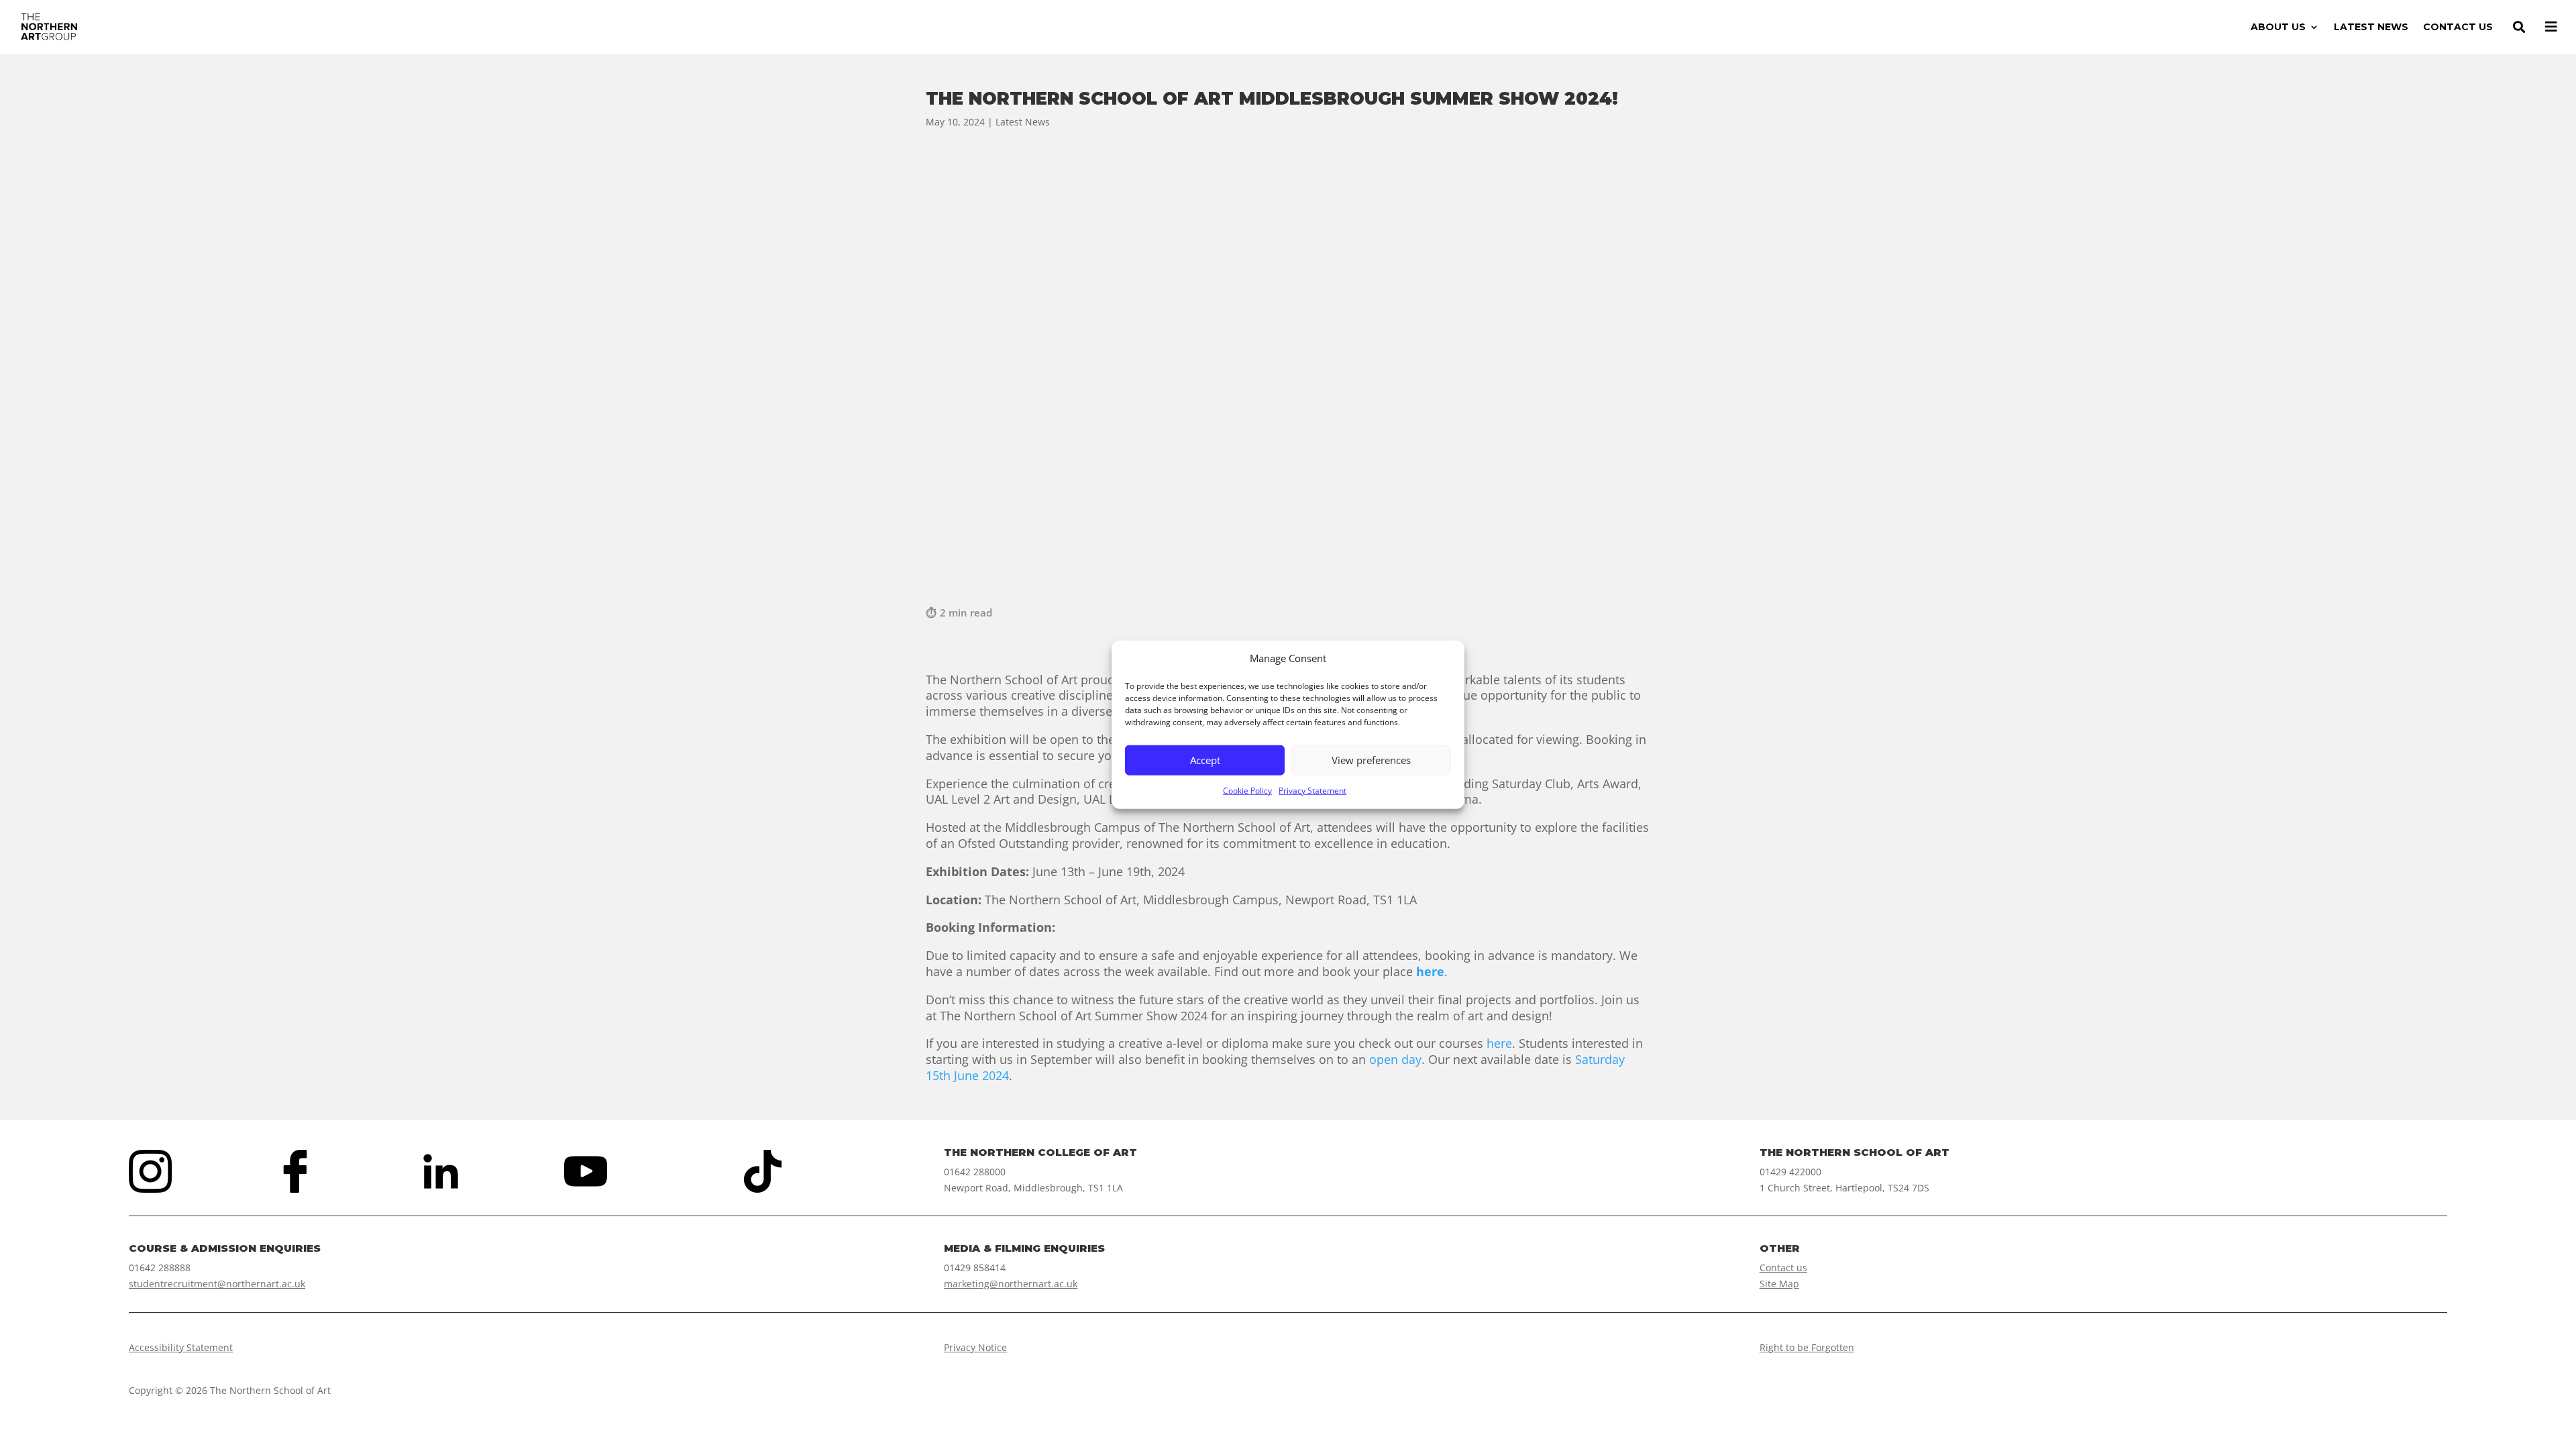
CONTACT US (2458, 28)
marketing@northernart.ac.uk (1011, 1284)
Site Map (1779, 1284)
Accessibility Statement (181, 1347)
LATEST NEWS (2371, 28)
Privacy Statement (1312, 791)
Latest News (1023, 122)
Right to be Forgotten (1807, 1347)
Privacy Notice (975, 1347)
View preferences (1371, 760)
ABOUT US (2278, 28)
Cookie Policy (1247, 791)
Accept (1205, 760)
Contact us (1783, 1268)
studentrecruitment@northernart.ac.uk (217, 1284)
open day (1395, 1059)
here (1499, 1043)
